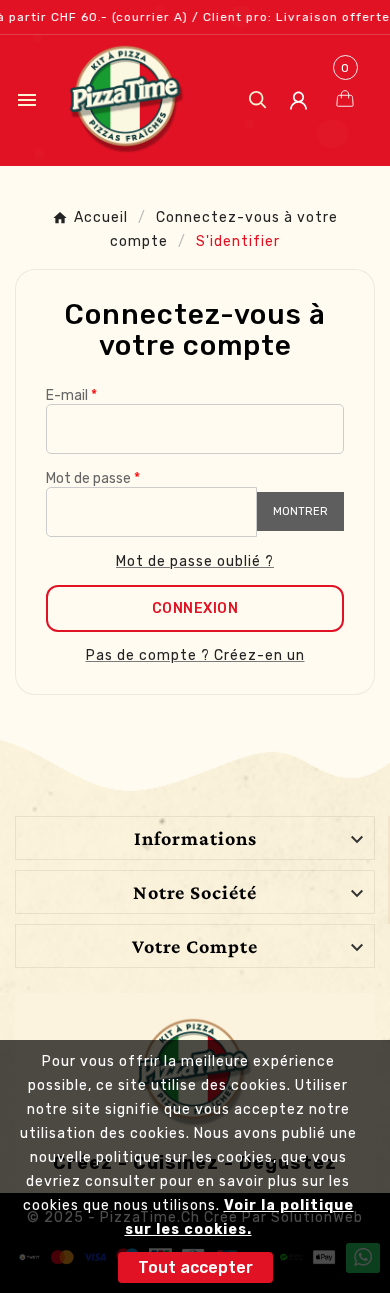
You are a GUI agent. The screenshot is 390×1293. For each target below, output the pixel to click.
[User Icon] (298, 100)
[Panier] (342, 100)
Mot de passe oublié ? (195, 561)
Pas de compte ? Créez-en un (195, 655)
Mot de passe (88, 478)
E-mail (67, 395)
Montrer (300, 511)
